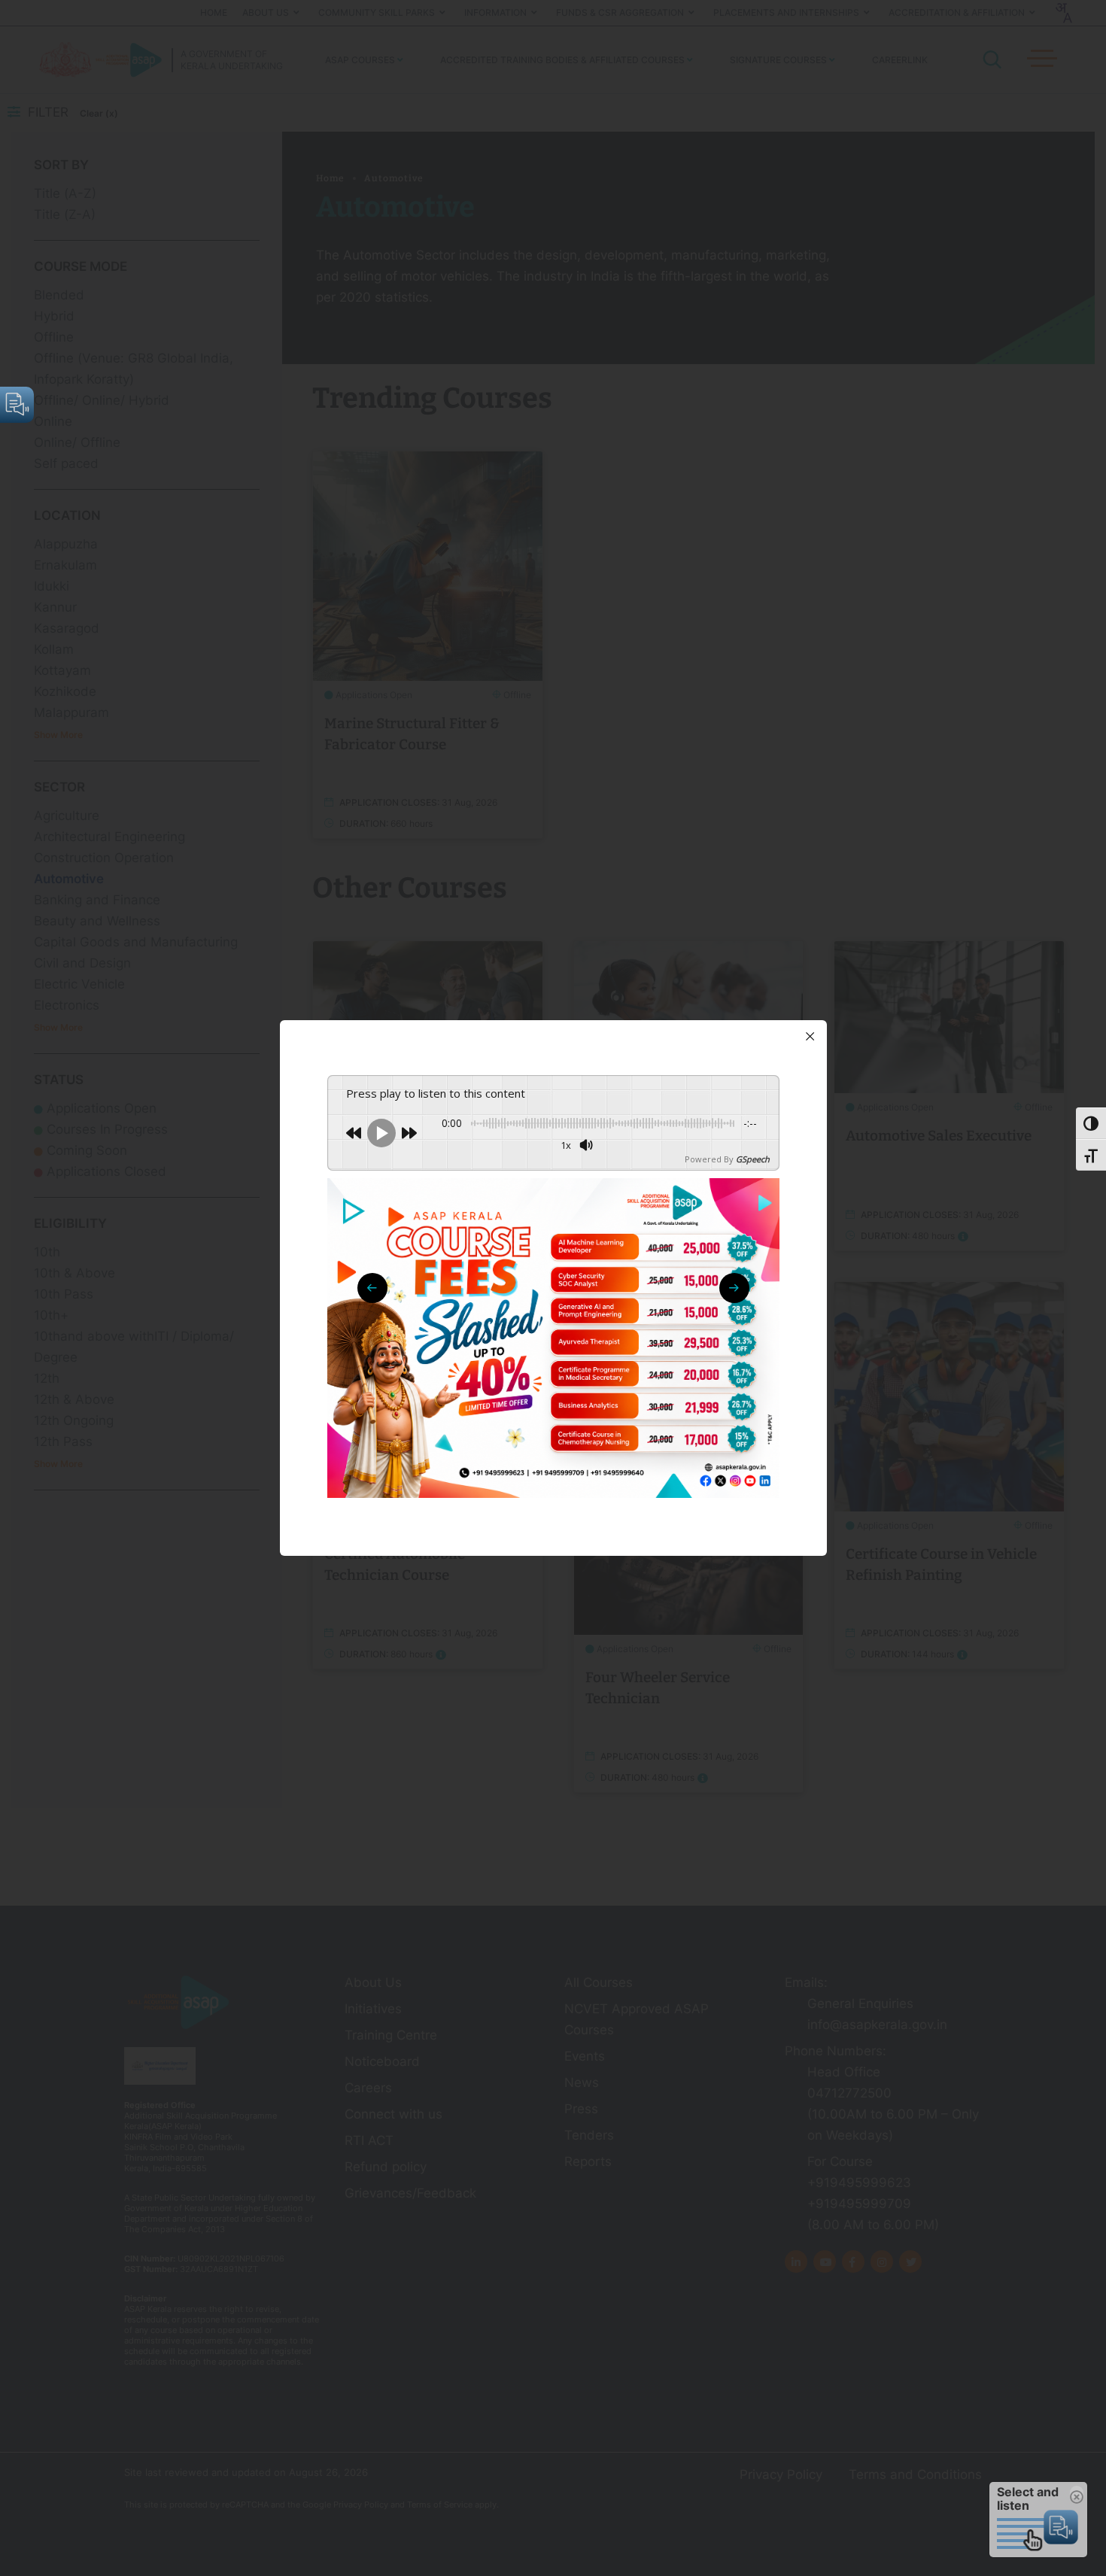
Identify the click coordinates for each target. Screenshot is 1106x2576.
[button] (734, 1288)
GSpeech (753, 1159)
